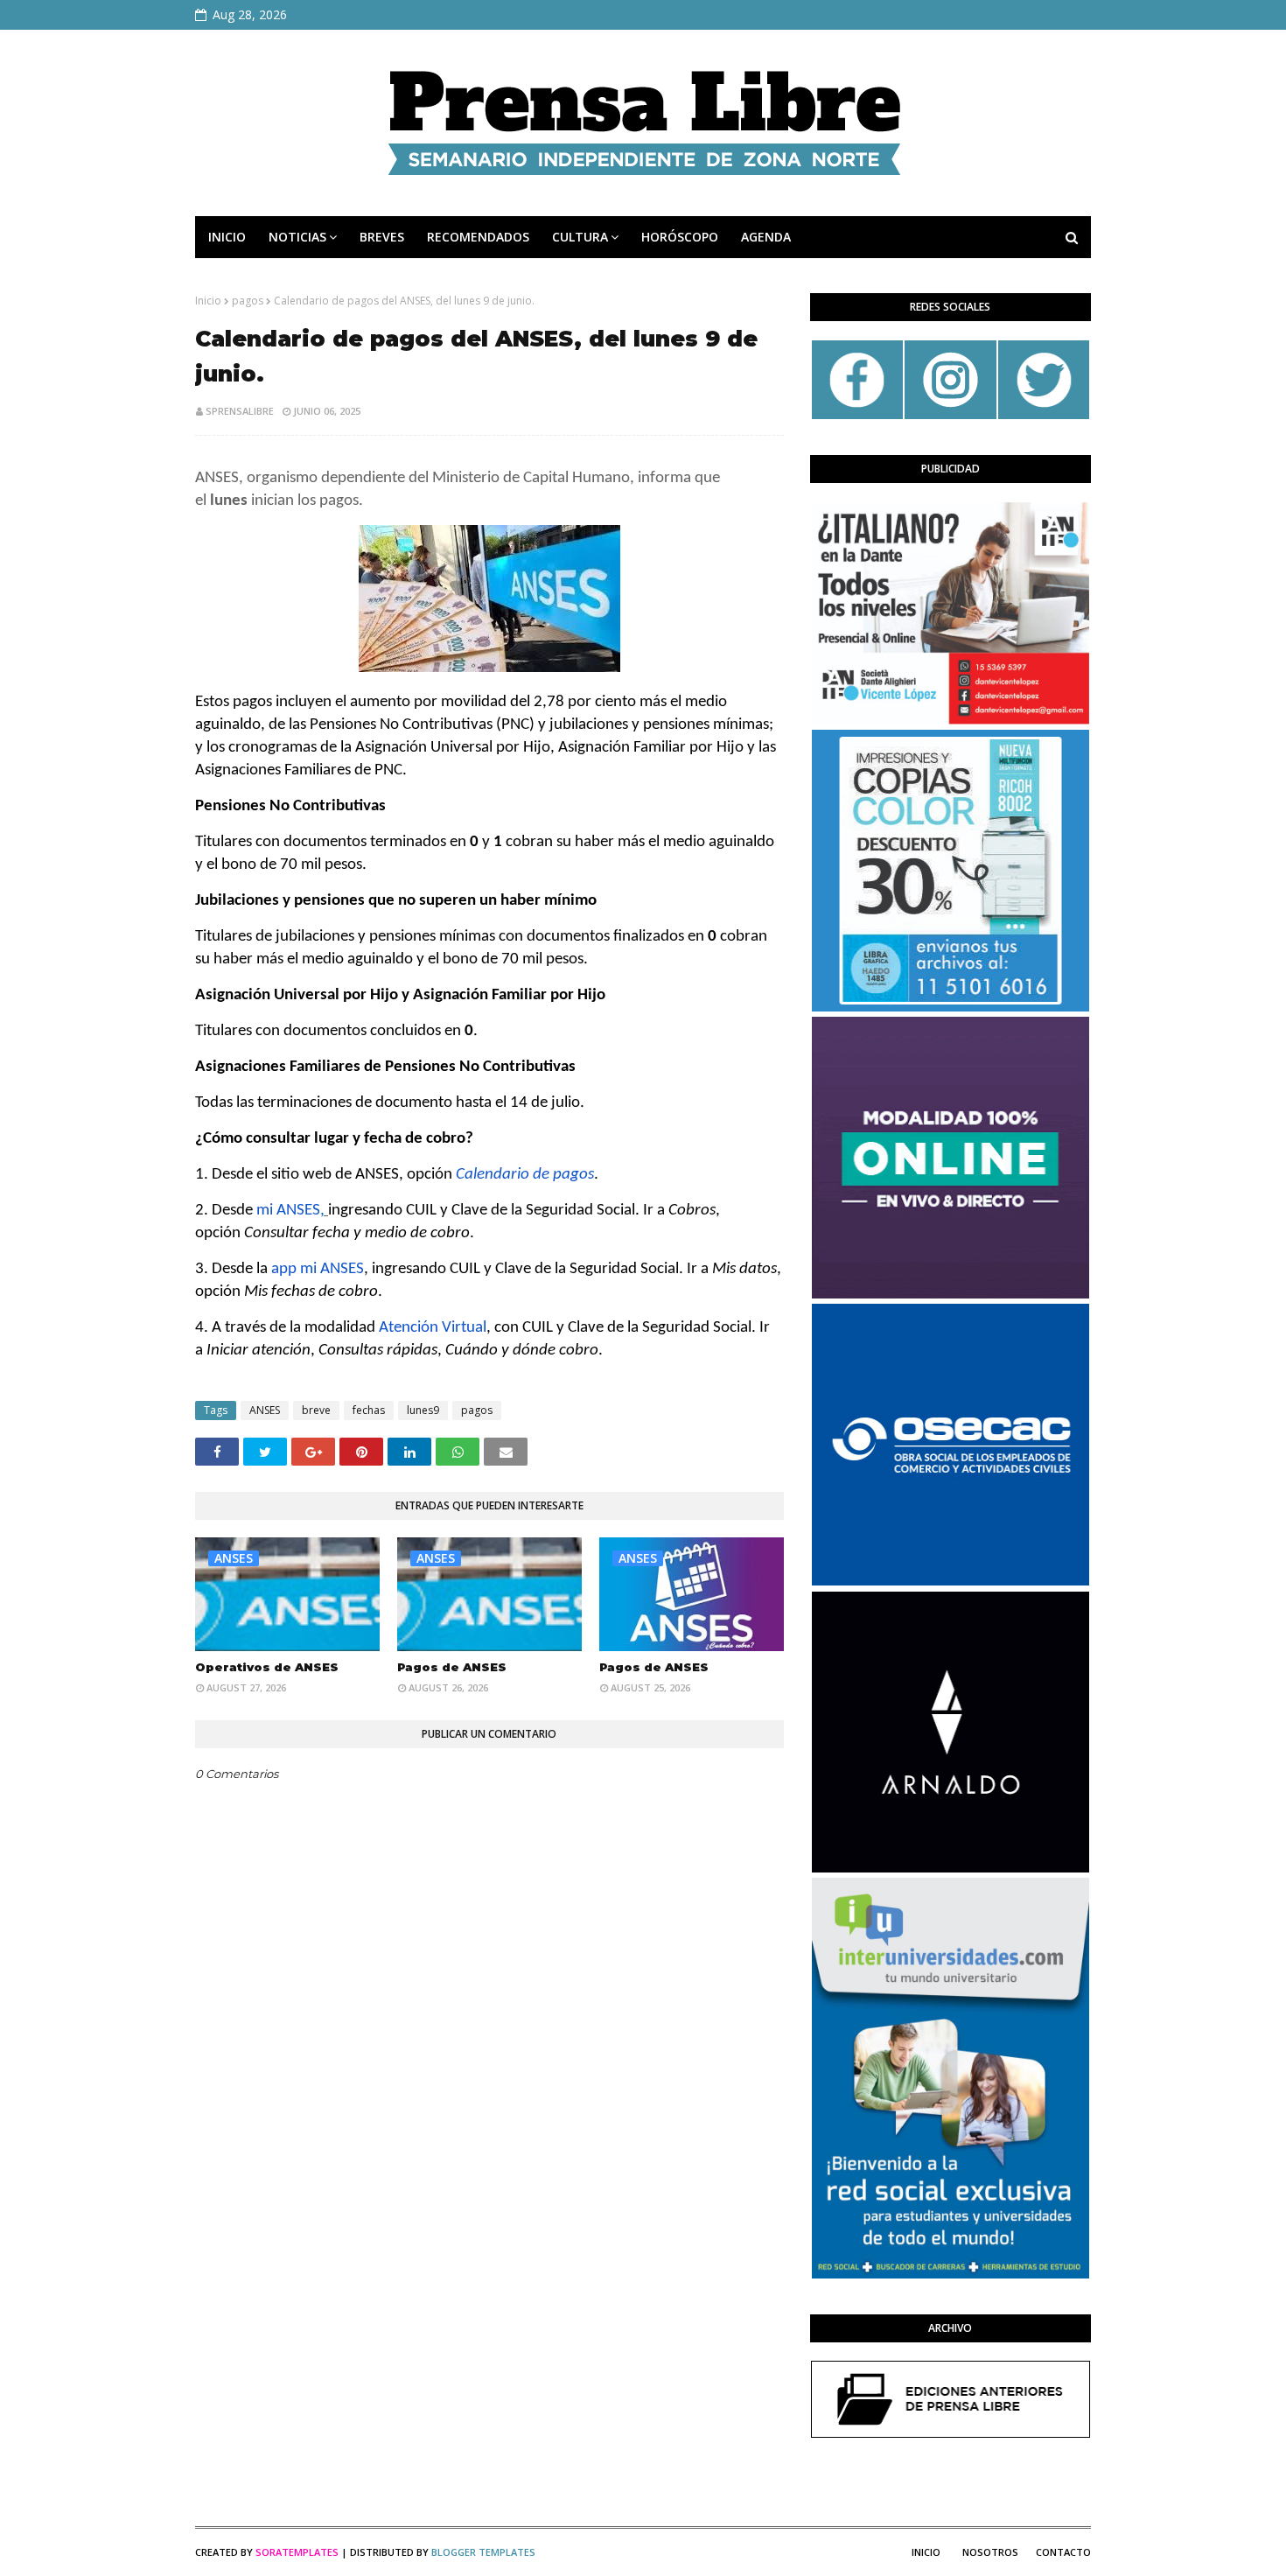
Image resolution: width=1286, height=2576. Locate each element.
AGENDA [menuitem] (766, 237)
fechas (369, 1410)
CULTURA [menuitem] (580, 237)
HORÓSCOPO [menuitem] (680, 237)
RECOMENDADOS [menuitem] (478, 237)
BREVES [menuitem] (382, 237)
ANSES (265, 1410)
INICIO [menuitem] (227, 237)
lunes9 (423, 1410)
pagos (248, 301)
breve (316, 1410)
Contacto (1063, 2552)
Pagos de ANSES (452, 1667)
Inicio (208, 301)
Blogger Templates (483, 2552)
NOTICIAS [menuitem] (297, 237)
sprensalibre (240, 411)
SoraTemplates (297, 2552)
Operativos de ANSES (267, 1667)
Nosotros (990, 2552)
